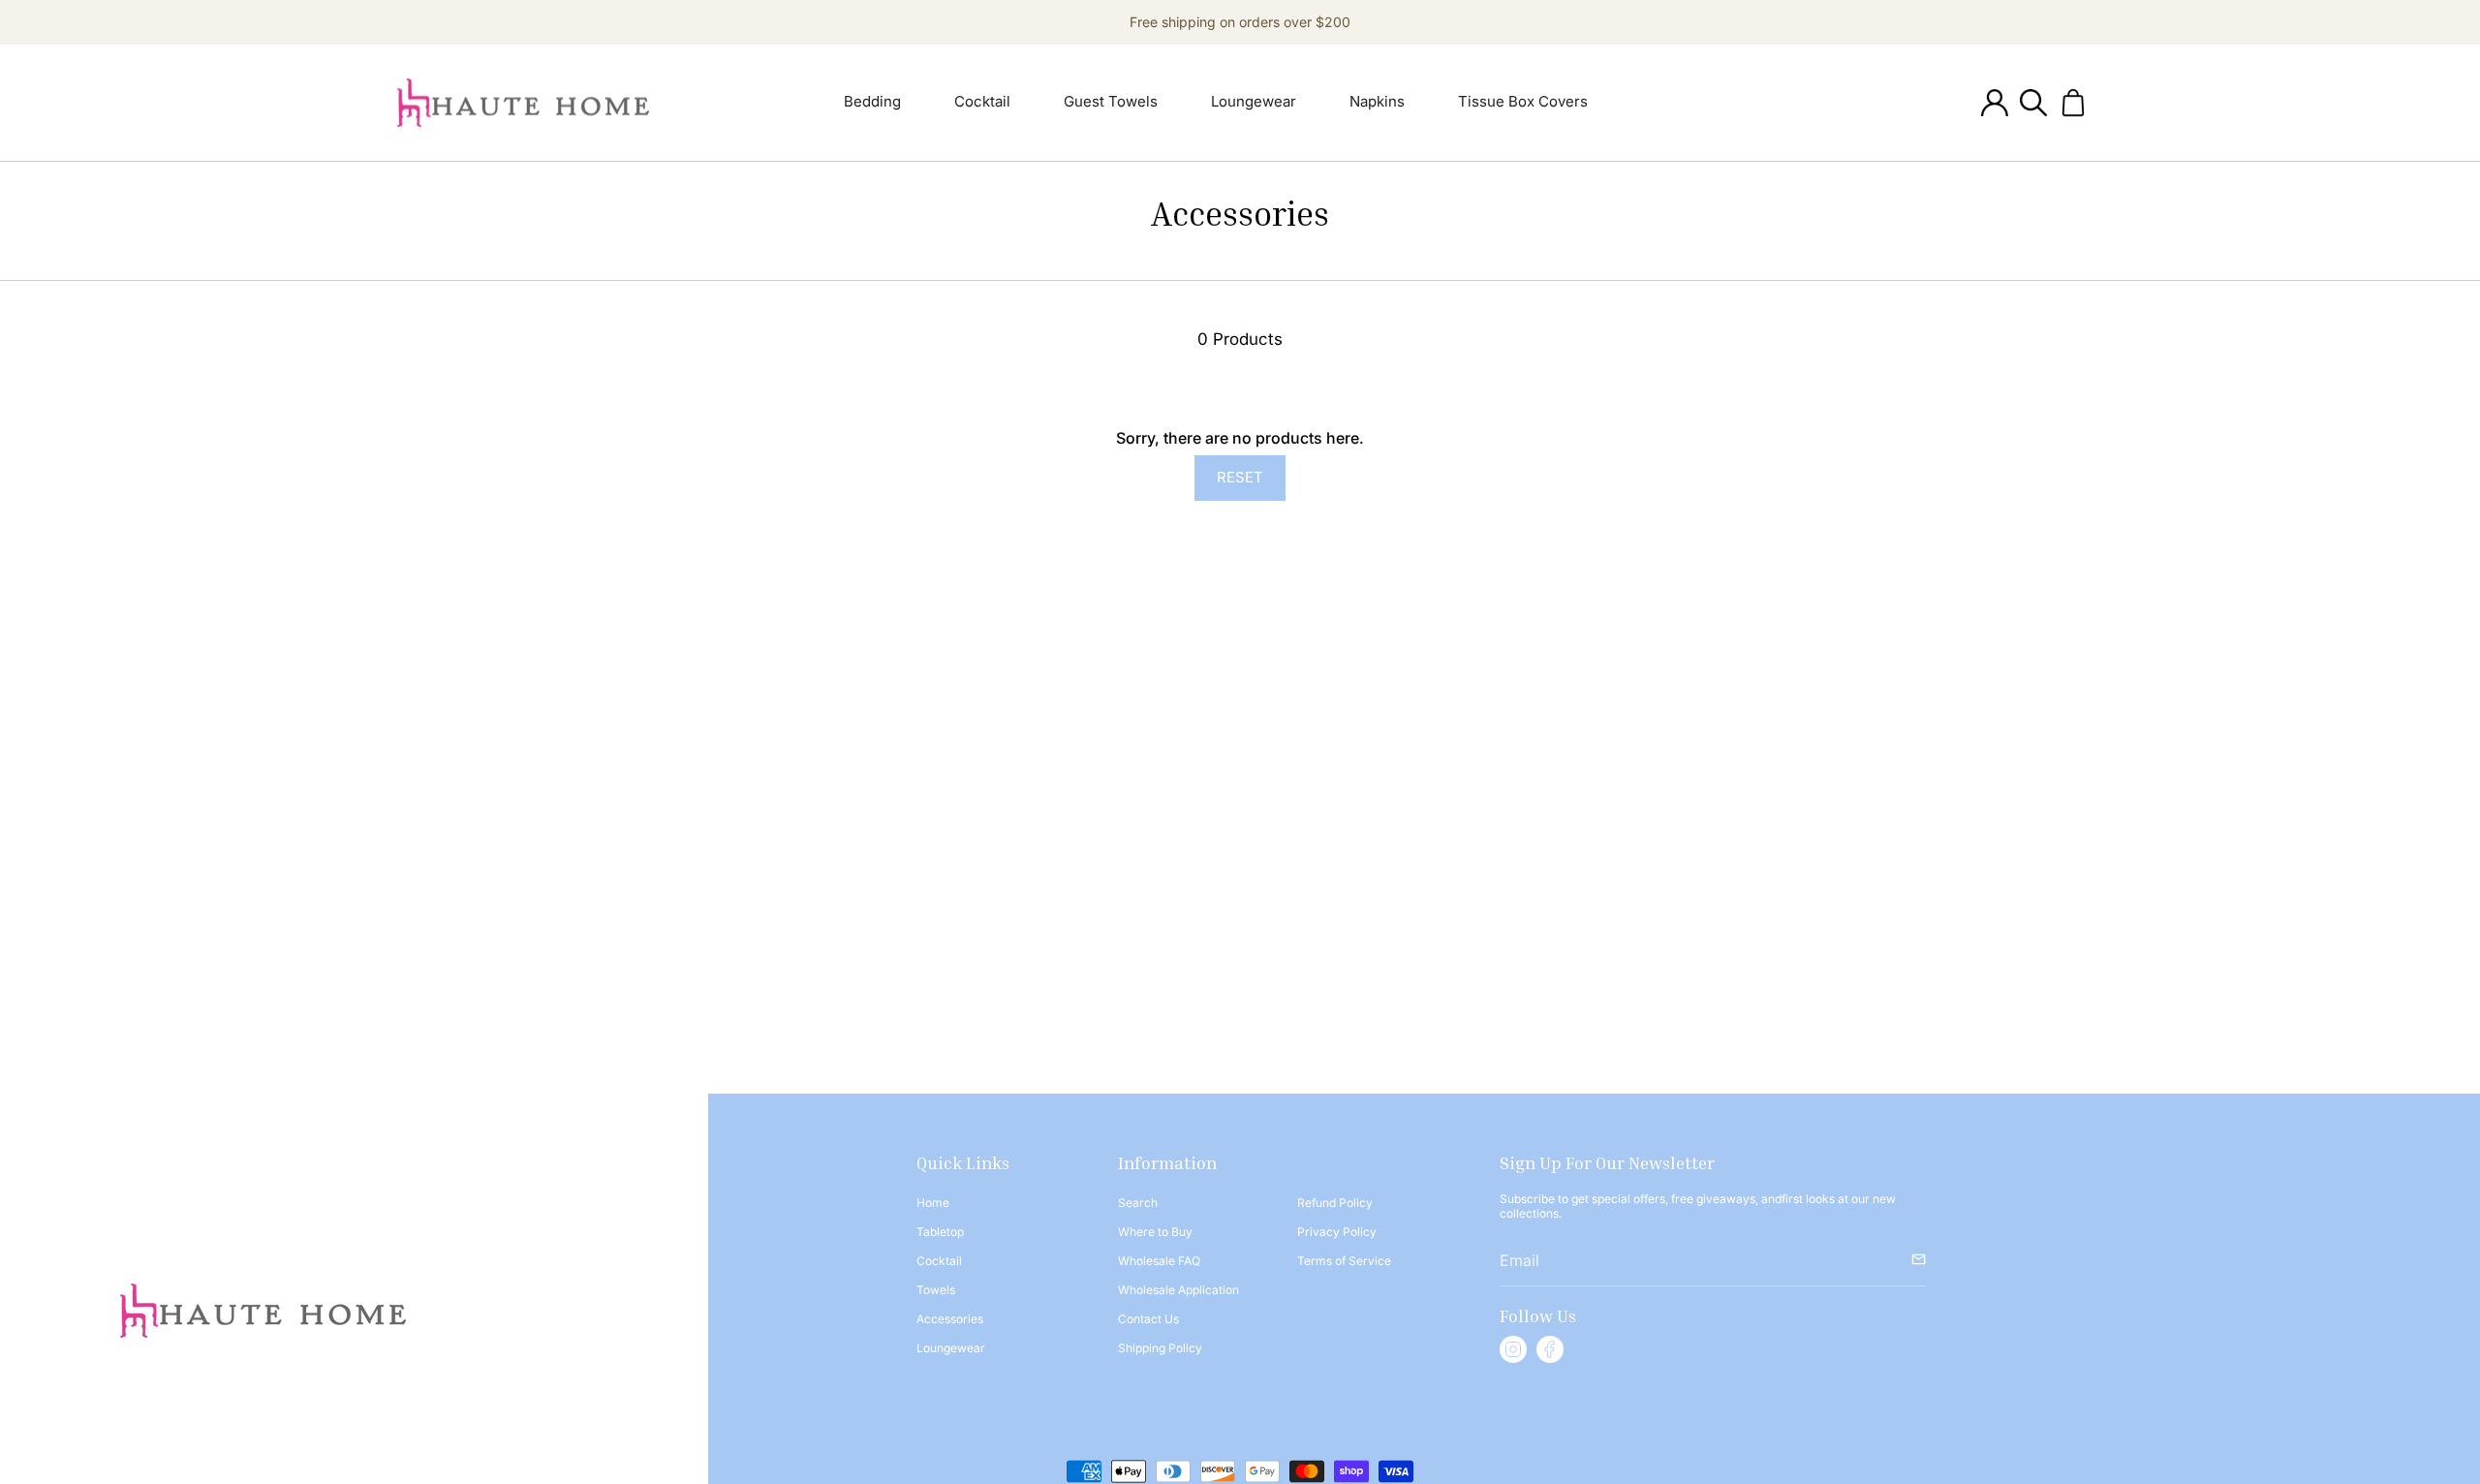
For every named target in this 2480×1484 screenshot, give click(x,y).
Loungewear (951, 1348)
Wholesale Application (1178, 1290)
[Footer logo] (263, 1311)
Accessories (950, 1319)
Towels (936, 1290)
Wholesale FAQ (1159, 1261)
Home (933, 1203)
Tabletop (940, 1232)
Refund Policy (1335, 1203)
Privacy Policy (1337, 1232)
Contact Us (1148, 1319)
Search (1138, 1203)
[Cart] (2073, 103)
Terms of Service (1344, 1261)
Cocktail (939, 1261)
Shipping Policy (1160, 1348)
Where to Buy (1155, 1232)
